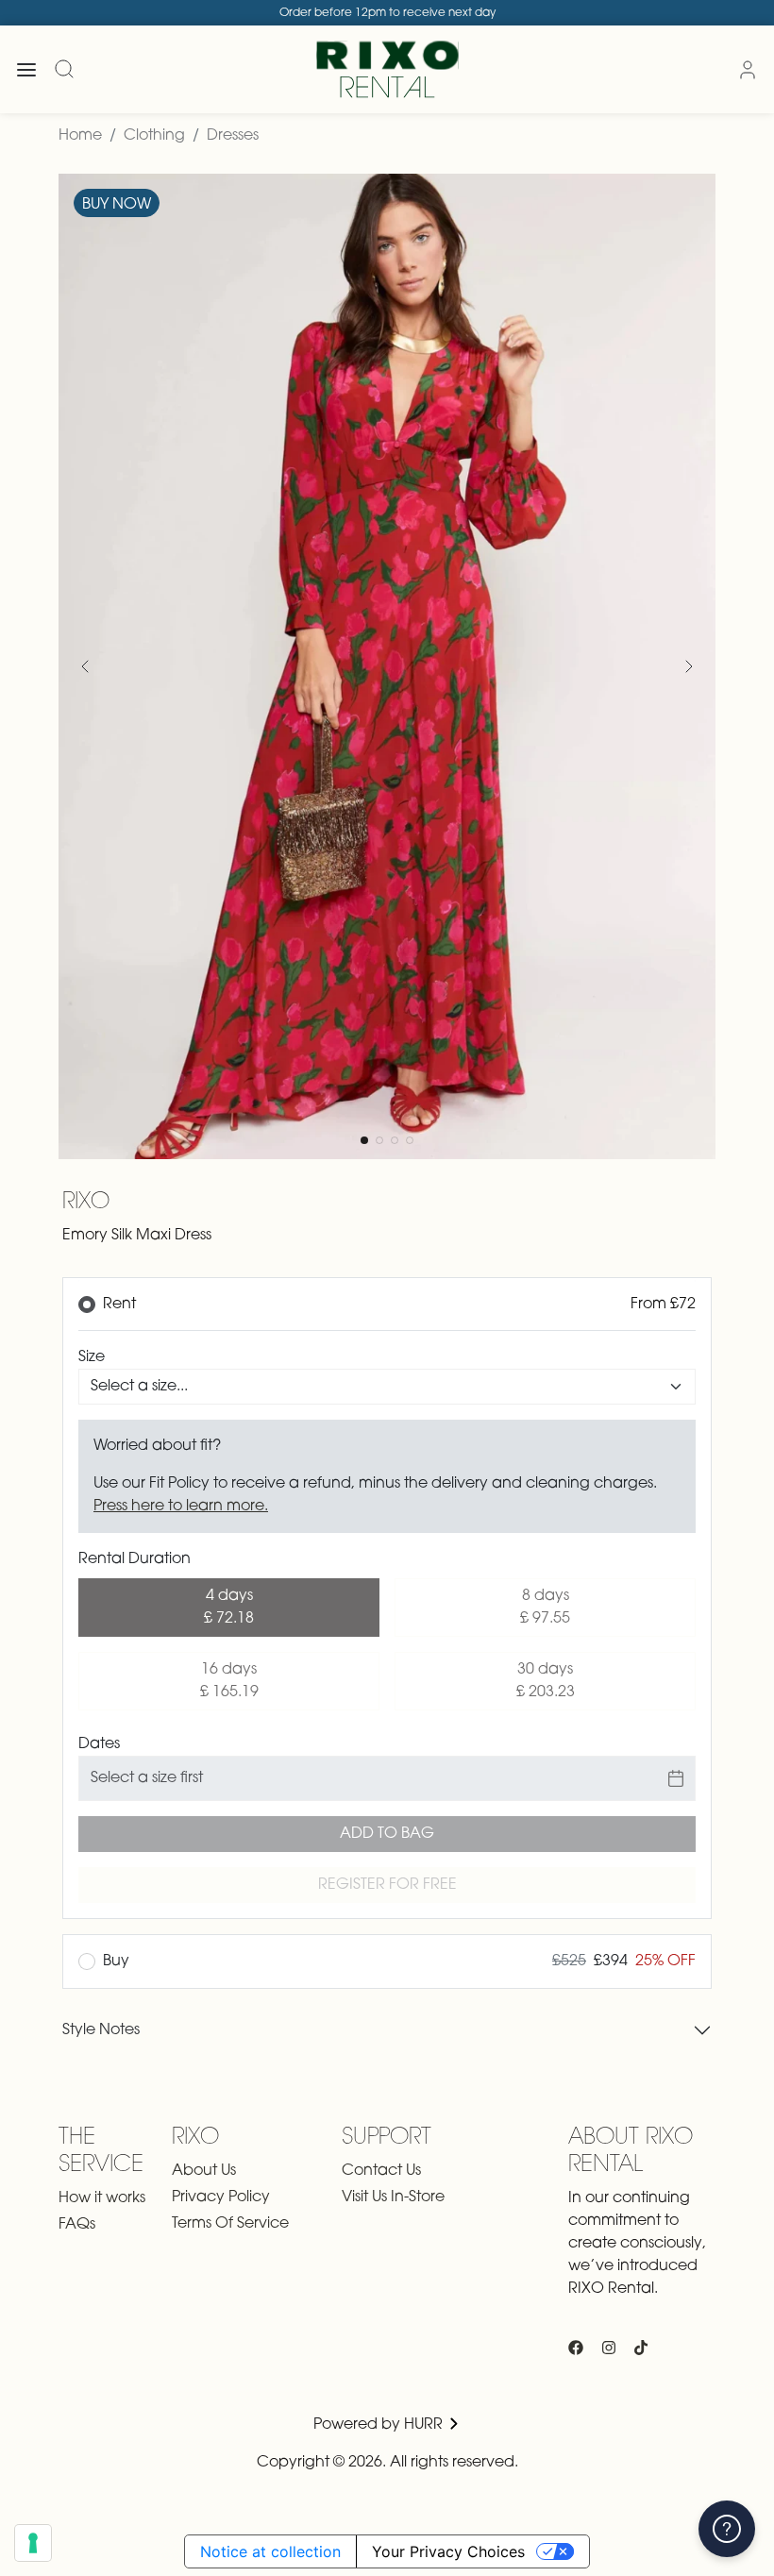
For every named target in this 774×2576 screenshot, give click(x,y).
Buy (116, 1961)
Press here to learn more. (181, 1507)
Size (92, 1357)
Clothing (154, 136)
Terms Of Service (230, 2224)
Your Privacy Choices (448, 2551)
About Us (204, 2171)
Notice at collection (270, 2551)
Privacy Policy (221, 2197)
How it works (102, 2198)
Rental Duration (135, 1559)
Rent (119, 1305)
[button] (85, 666)
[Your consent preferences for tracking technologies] (33, 2543)
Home (80, 136)
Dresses (233, 136)
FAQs (77, 2225)
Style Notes (101, 2030)
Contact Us (381, 2171)
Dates (99, 1744)
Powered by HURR (380, 2425)
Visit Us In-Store (393, 2197)
